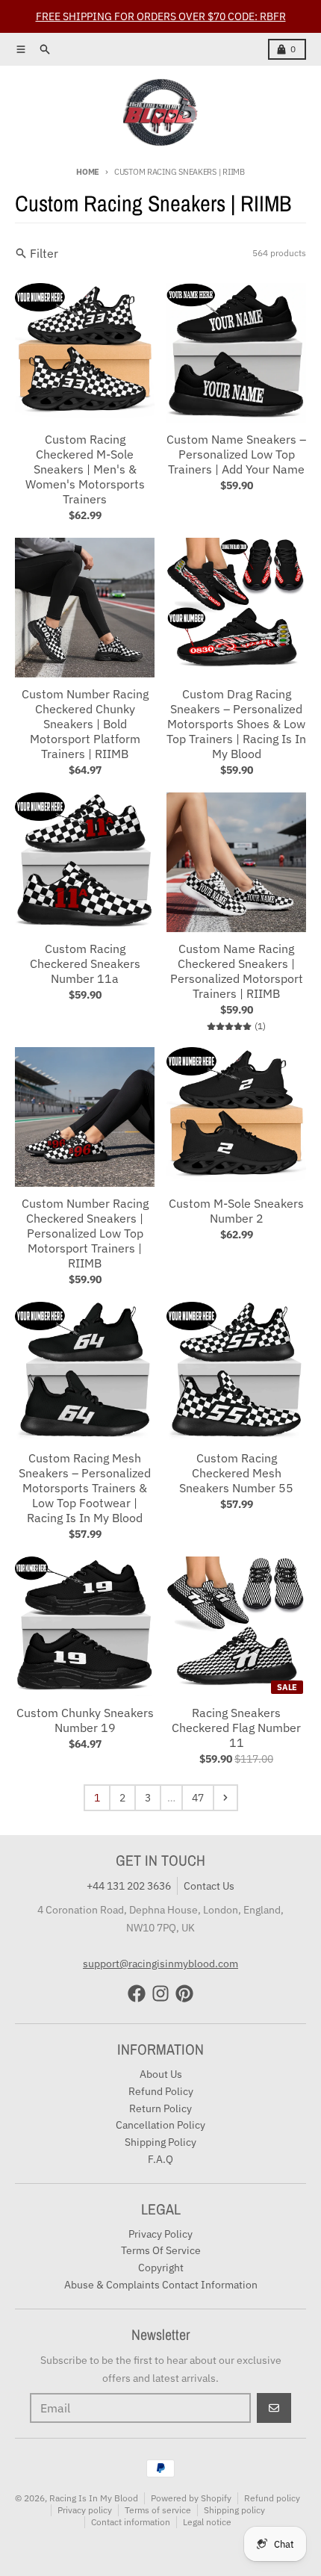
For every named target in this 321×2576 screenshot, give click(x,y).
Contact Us (209, 1886)
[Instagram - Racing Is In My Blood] (160, 1993)
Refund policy (272, 2498)
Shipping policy (234, 2510)
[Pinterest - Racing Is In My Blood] (184, 1993)
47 (198, 1798)
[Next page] (225, 1798)
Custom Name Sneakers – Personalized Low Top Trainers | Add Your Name (236, 454)
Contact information (131, 2522)
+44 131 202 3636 (129, 1886)
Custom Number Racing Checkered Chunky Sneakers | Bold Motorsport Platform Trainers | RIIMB (85, 724)
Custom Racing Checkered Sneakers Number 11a (85, 963)
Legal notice (207, 2522)
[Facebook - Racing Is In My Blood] (137, 1993)
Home (88, 172)
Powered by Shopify (191, 2498)
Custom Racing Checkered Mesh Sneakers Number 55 (236, 1473)
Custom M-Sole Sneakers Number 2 (236, 1211)
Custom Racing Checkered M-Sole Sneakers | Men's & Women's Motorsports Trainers (85, 469)
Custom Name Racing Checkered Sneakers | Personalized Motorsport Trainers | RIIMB (237, 971)
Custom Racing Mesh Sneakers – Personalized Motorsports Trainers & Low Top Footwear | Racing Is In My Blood (85, 1488)
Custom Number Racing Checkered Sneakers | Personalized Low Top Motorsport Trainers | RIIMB (85, 1233)
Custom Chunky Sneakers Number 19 (85, 1720)
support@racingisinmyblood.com (160, 1964)
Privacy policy (85, 2510)
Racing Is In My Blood (94, 2498)
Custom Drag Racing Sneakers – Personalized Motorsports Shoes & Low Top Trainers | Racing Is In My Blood (236, 724)
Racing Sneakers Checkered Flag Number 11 (236, 1728)
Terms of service (158, 2510)
